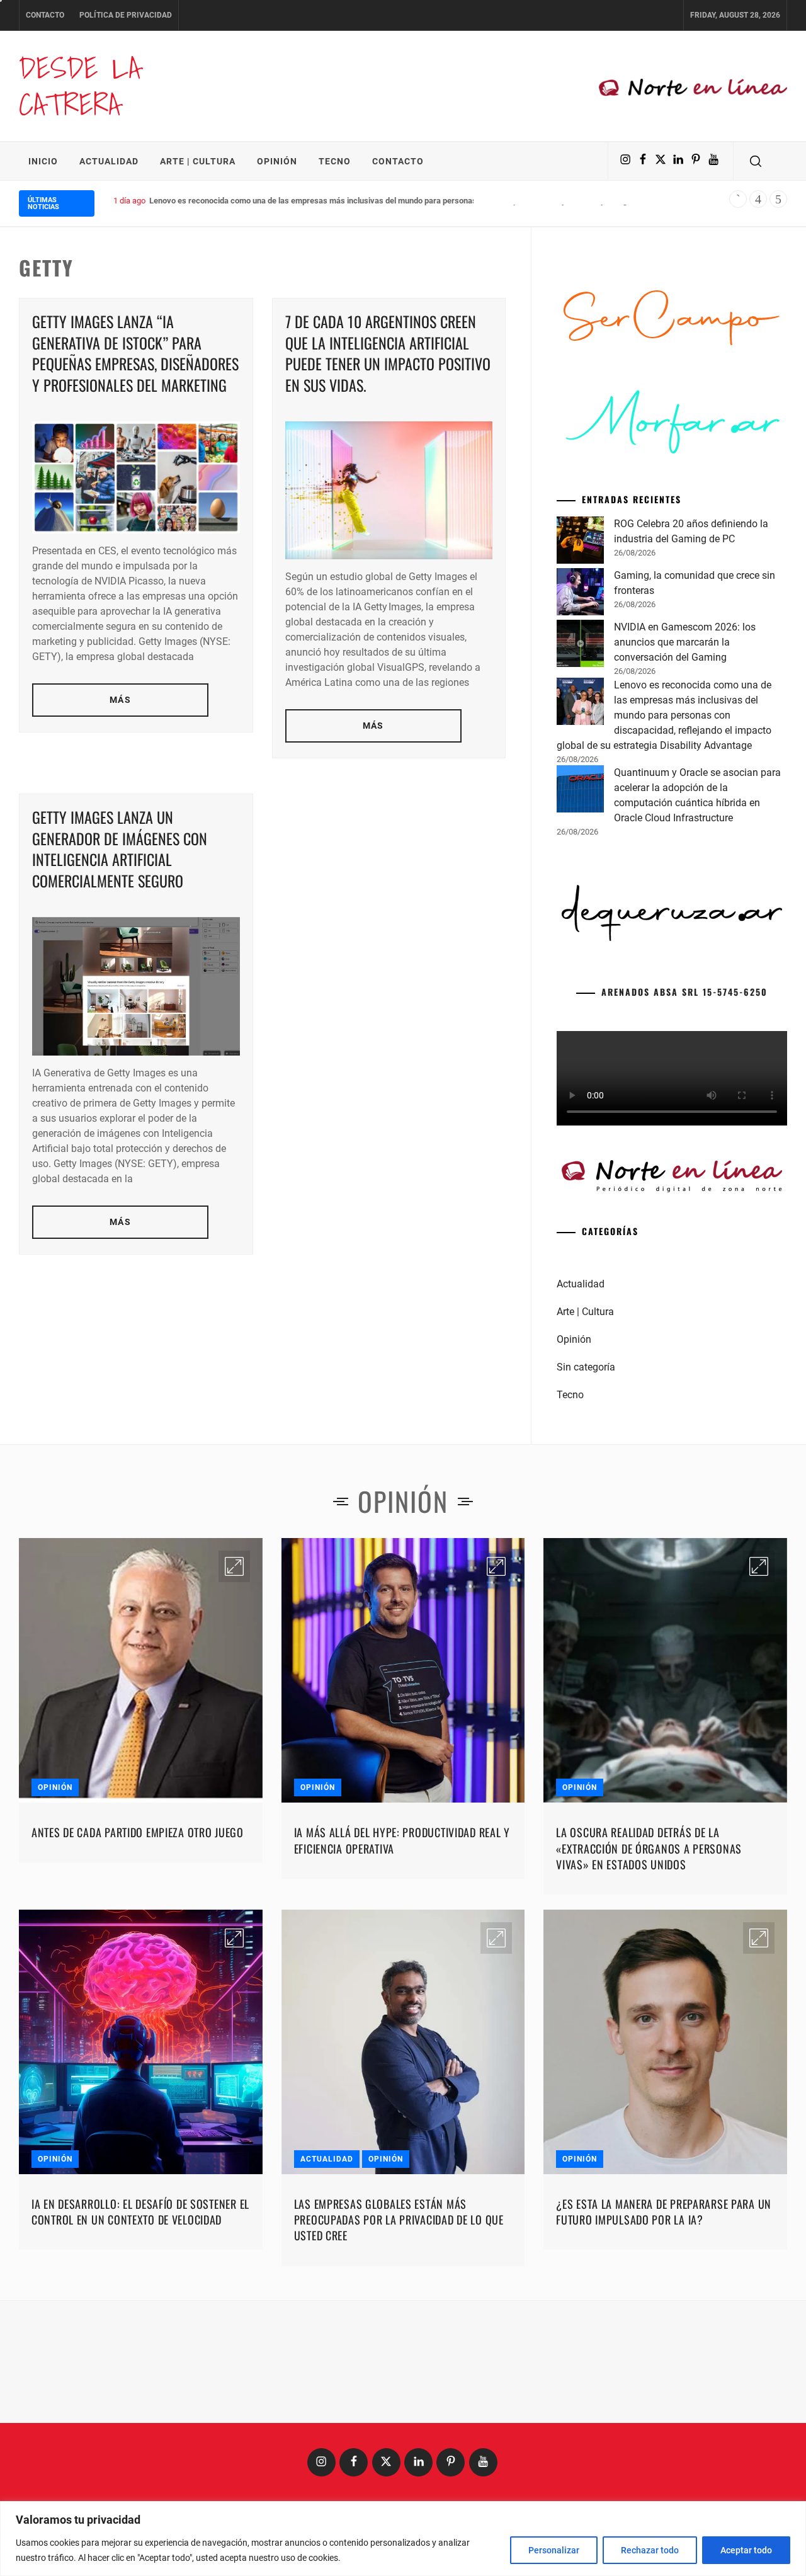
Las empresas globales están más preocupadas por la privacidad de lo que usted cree (399, 2412)
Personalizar (554, 2550)
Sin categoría (586, 1559)
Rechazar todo (650, 2550)
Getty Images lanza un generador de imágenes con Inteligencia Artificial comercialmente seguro (120, 849)
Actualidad (109, 161)
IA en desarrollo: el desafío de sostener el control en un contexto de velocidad (140, 2404)
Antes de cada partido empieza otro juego (138, 2024)
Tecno (335, 161)
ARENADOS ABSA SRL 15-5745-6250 (684, 1184)
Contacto (45, 15)
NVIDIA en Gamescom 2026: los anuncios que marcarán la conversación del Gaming (685, 834)
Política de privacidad (126, 15)
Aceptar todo (746, 2550)
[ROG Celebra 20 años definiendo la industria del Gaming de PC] (580, 734)
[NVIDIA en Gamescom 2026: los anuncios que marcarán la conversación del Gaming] (580, 838)
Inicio (43, 161)
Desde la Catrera (80, 86)
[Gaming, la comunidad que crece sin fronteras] (580, 786)
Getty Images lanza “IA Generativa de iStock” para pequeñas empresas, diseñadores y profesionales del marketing (135, 353)
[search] (756, 161)
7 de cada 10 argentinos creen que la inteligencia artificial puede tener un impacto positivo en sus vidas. (388, 353)
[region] (403, 2539)
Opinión (277, 161)
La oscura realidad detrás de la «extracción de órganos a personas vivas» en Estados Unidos (649, 2040)
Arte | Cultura (198, 161)
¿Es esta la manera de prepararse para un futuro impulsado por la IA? (664, 2404)
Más (120, 700)
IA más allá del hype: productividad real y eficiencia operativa (402, 2032)
